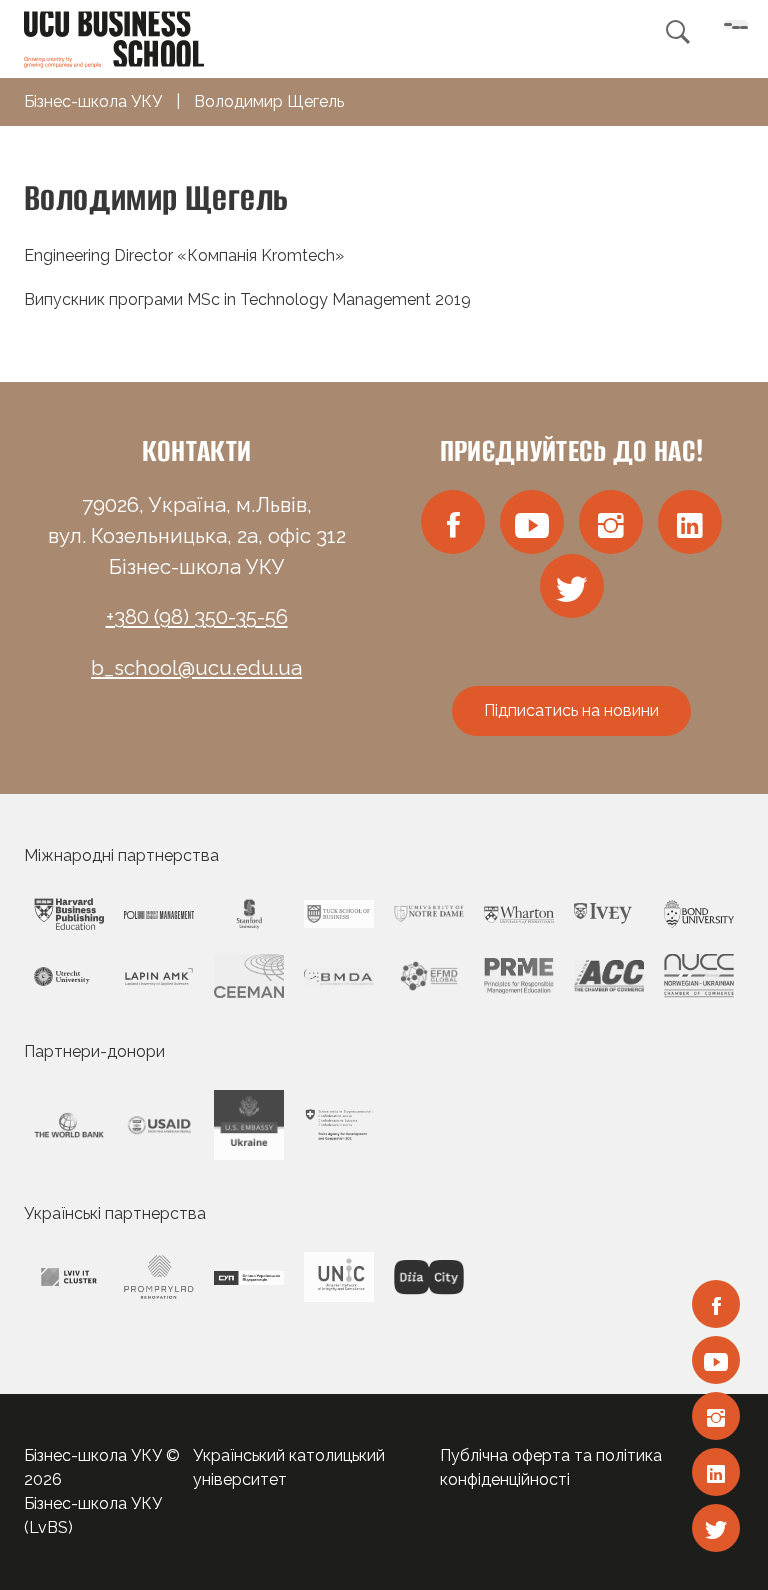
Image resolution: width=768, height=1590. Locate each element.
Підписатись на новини (571, 710)
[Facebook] (716, 1304)
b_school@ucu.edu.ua (196, 668)
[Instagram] (716, 1416)
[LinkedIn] (716, 1472)
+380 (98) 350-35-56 (197, 617)
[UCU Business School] (114, 37)
